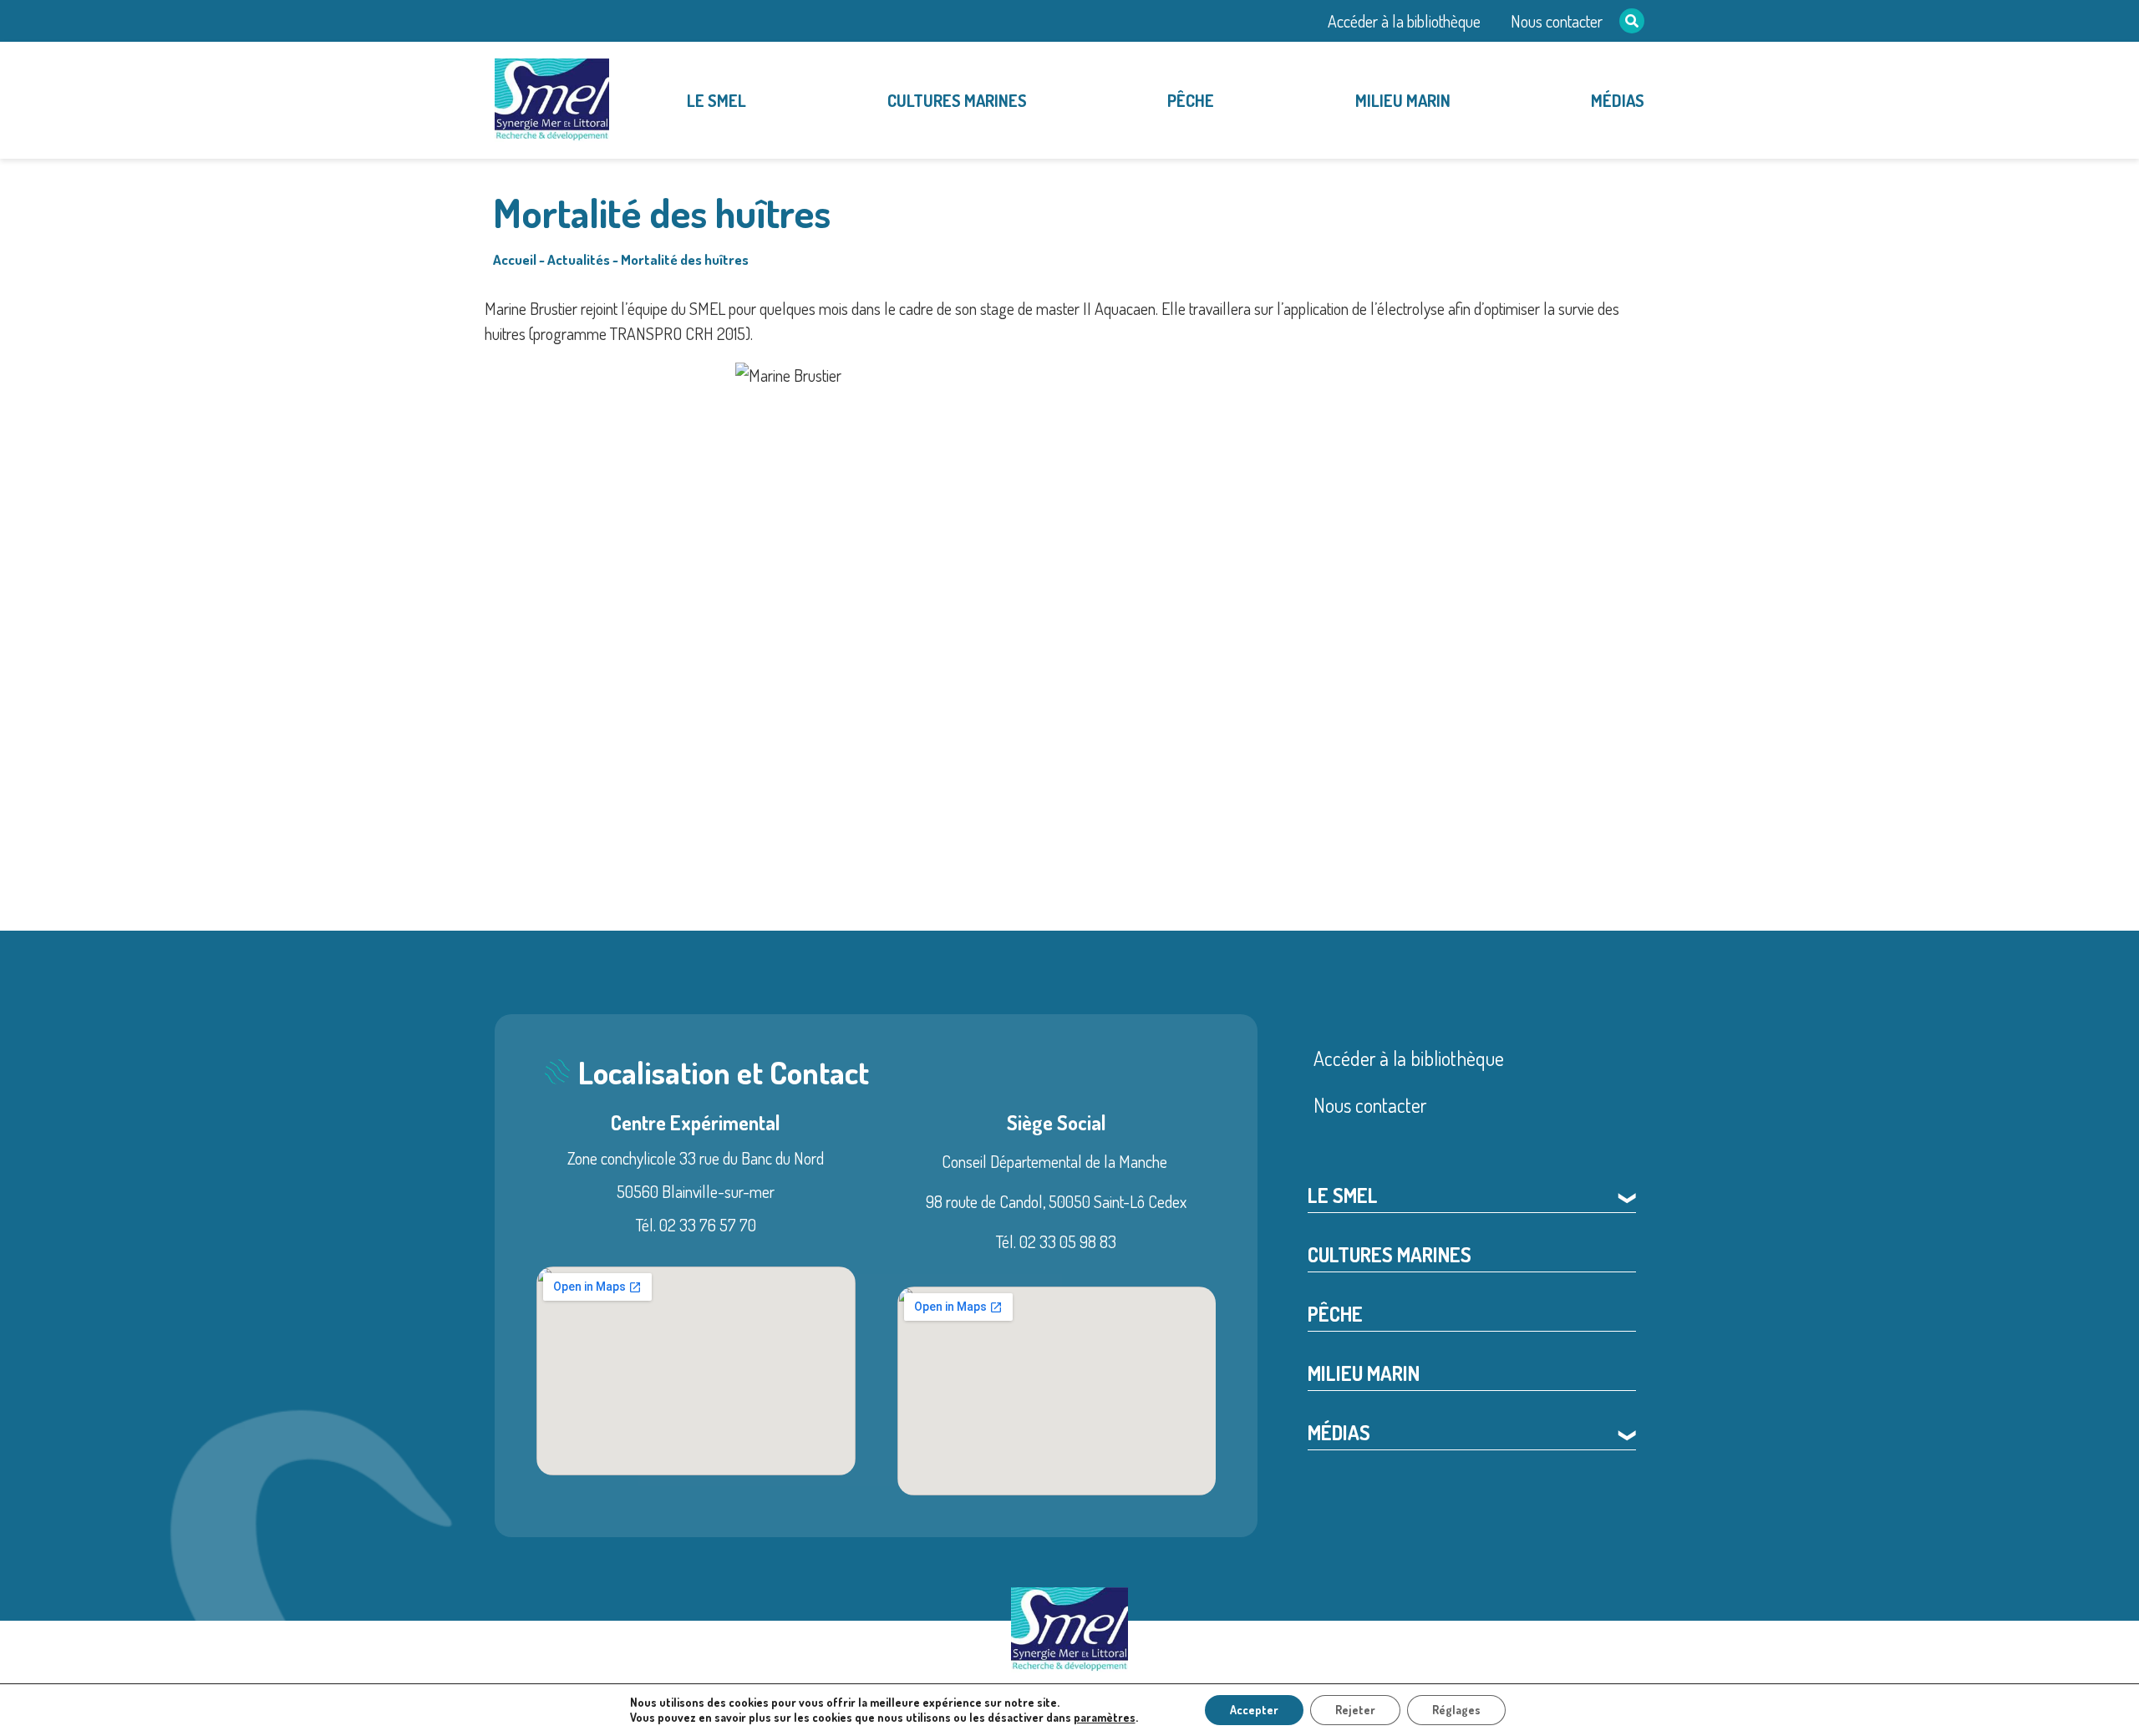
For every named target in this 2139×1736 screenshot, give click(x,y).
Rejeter (1355, 1710)
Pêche (1191, 100)
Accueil (515, 259)
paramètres (1105, 1717)
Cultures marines (957, 100)
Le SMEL (716, 100)
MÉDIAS (1618, 100)
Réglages (1456, 1710)
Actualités (579, 259)
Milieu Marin (1403, 100)
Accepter (1254, 1710)
